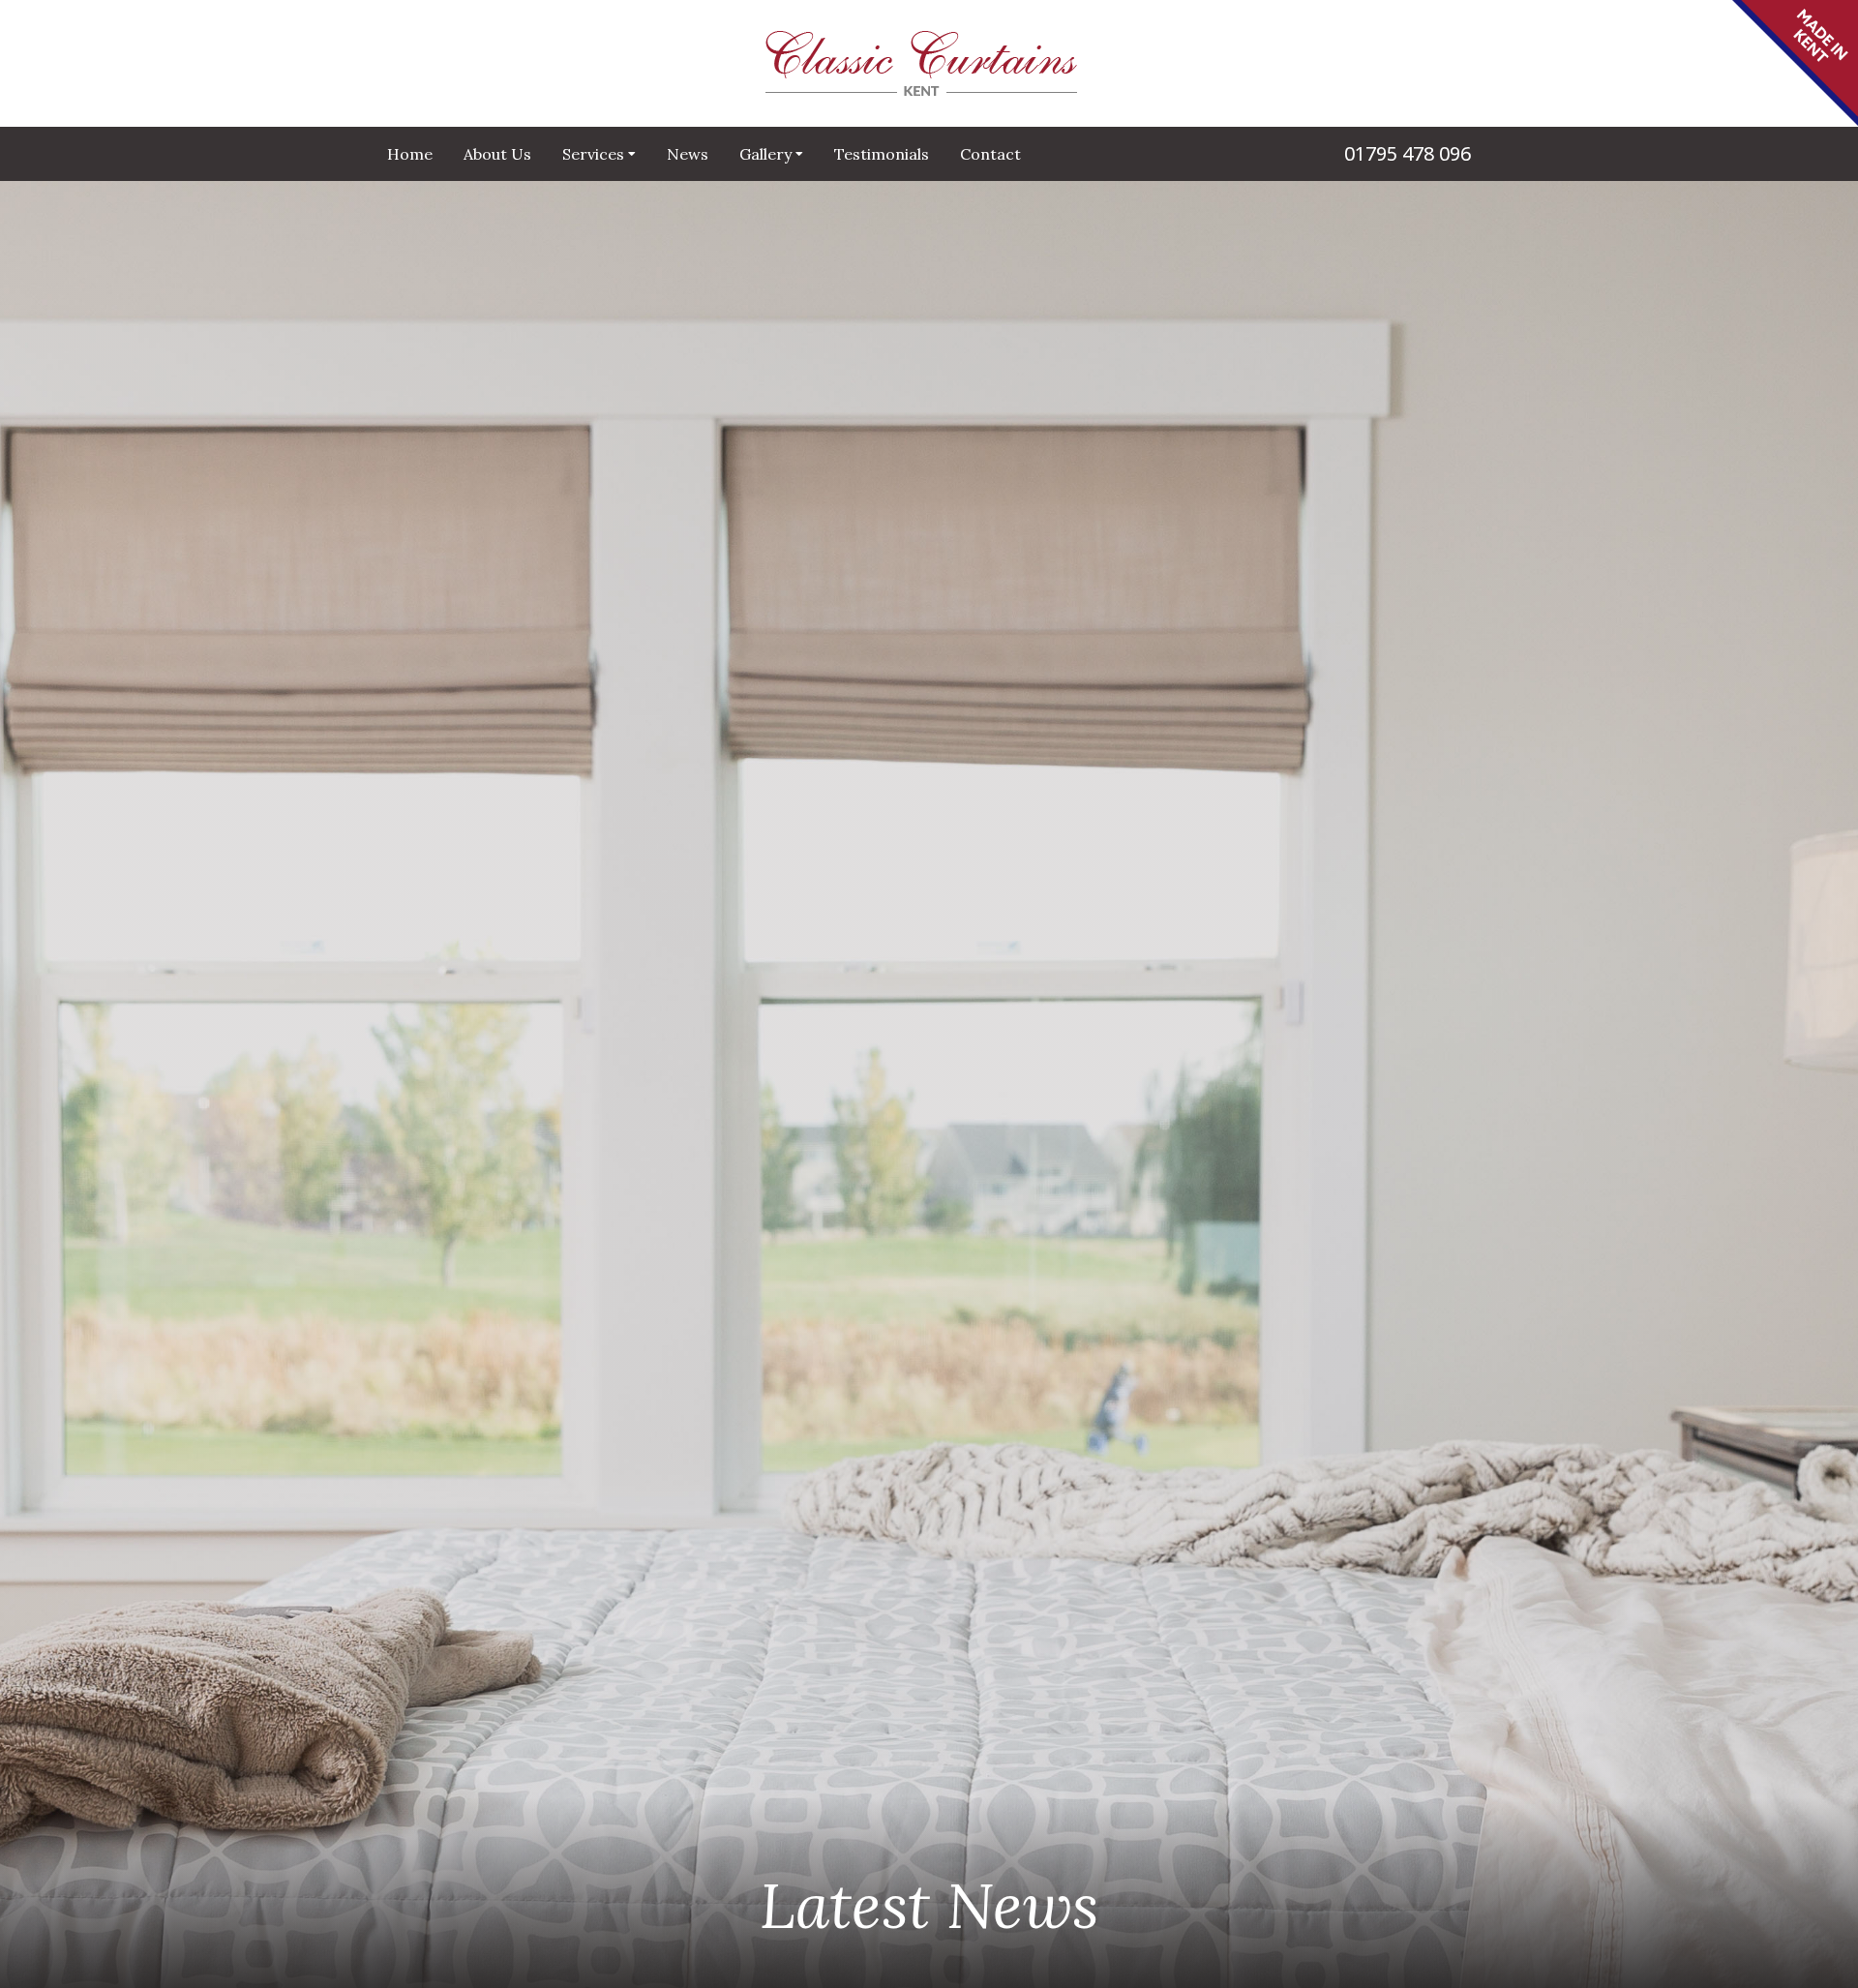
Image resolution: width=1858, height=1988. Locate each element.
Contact (990, 154)
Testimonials (882, 154)
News (688, 154)
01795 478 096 (1408, 153)
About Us (497, 154)
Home (410, 154)
